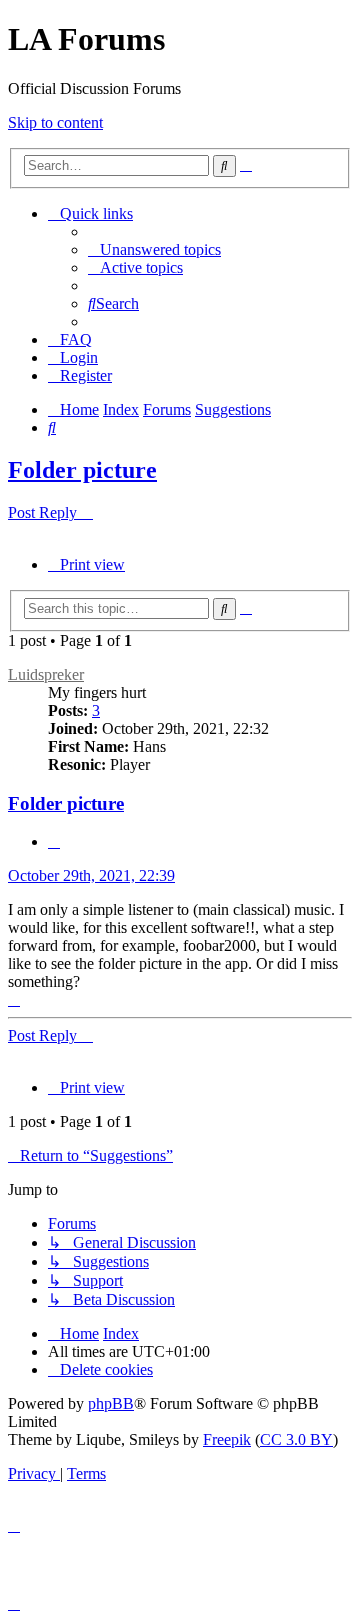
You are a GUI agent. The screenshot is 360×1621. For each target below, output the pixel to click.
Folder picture (82, 470)
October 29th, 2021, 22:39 (91, 875)
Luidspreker (46, 674)
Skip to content (55, 122)
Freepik (227, 1439)
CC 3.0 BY (296, 1439)
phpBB (111, 1403)
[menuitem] (154, 249)
